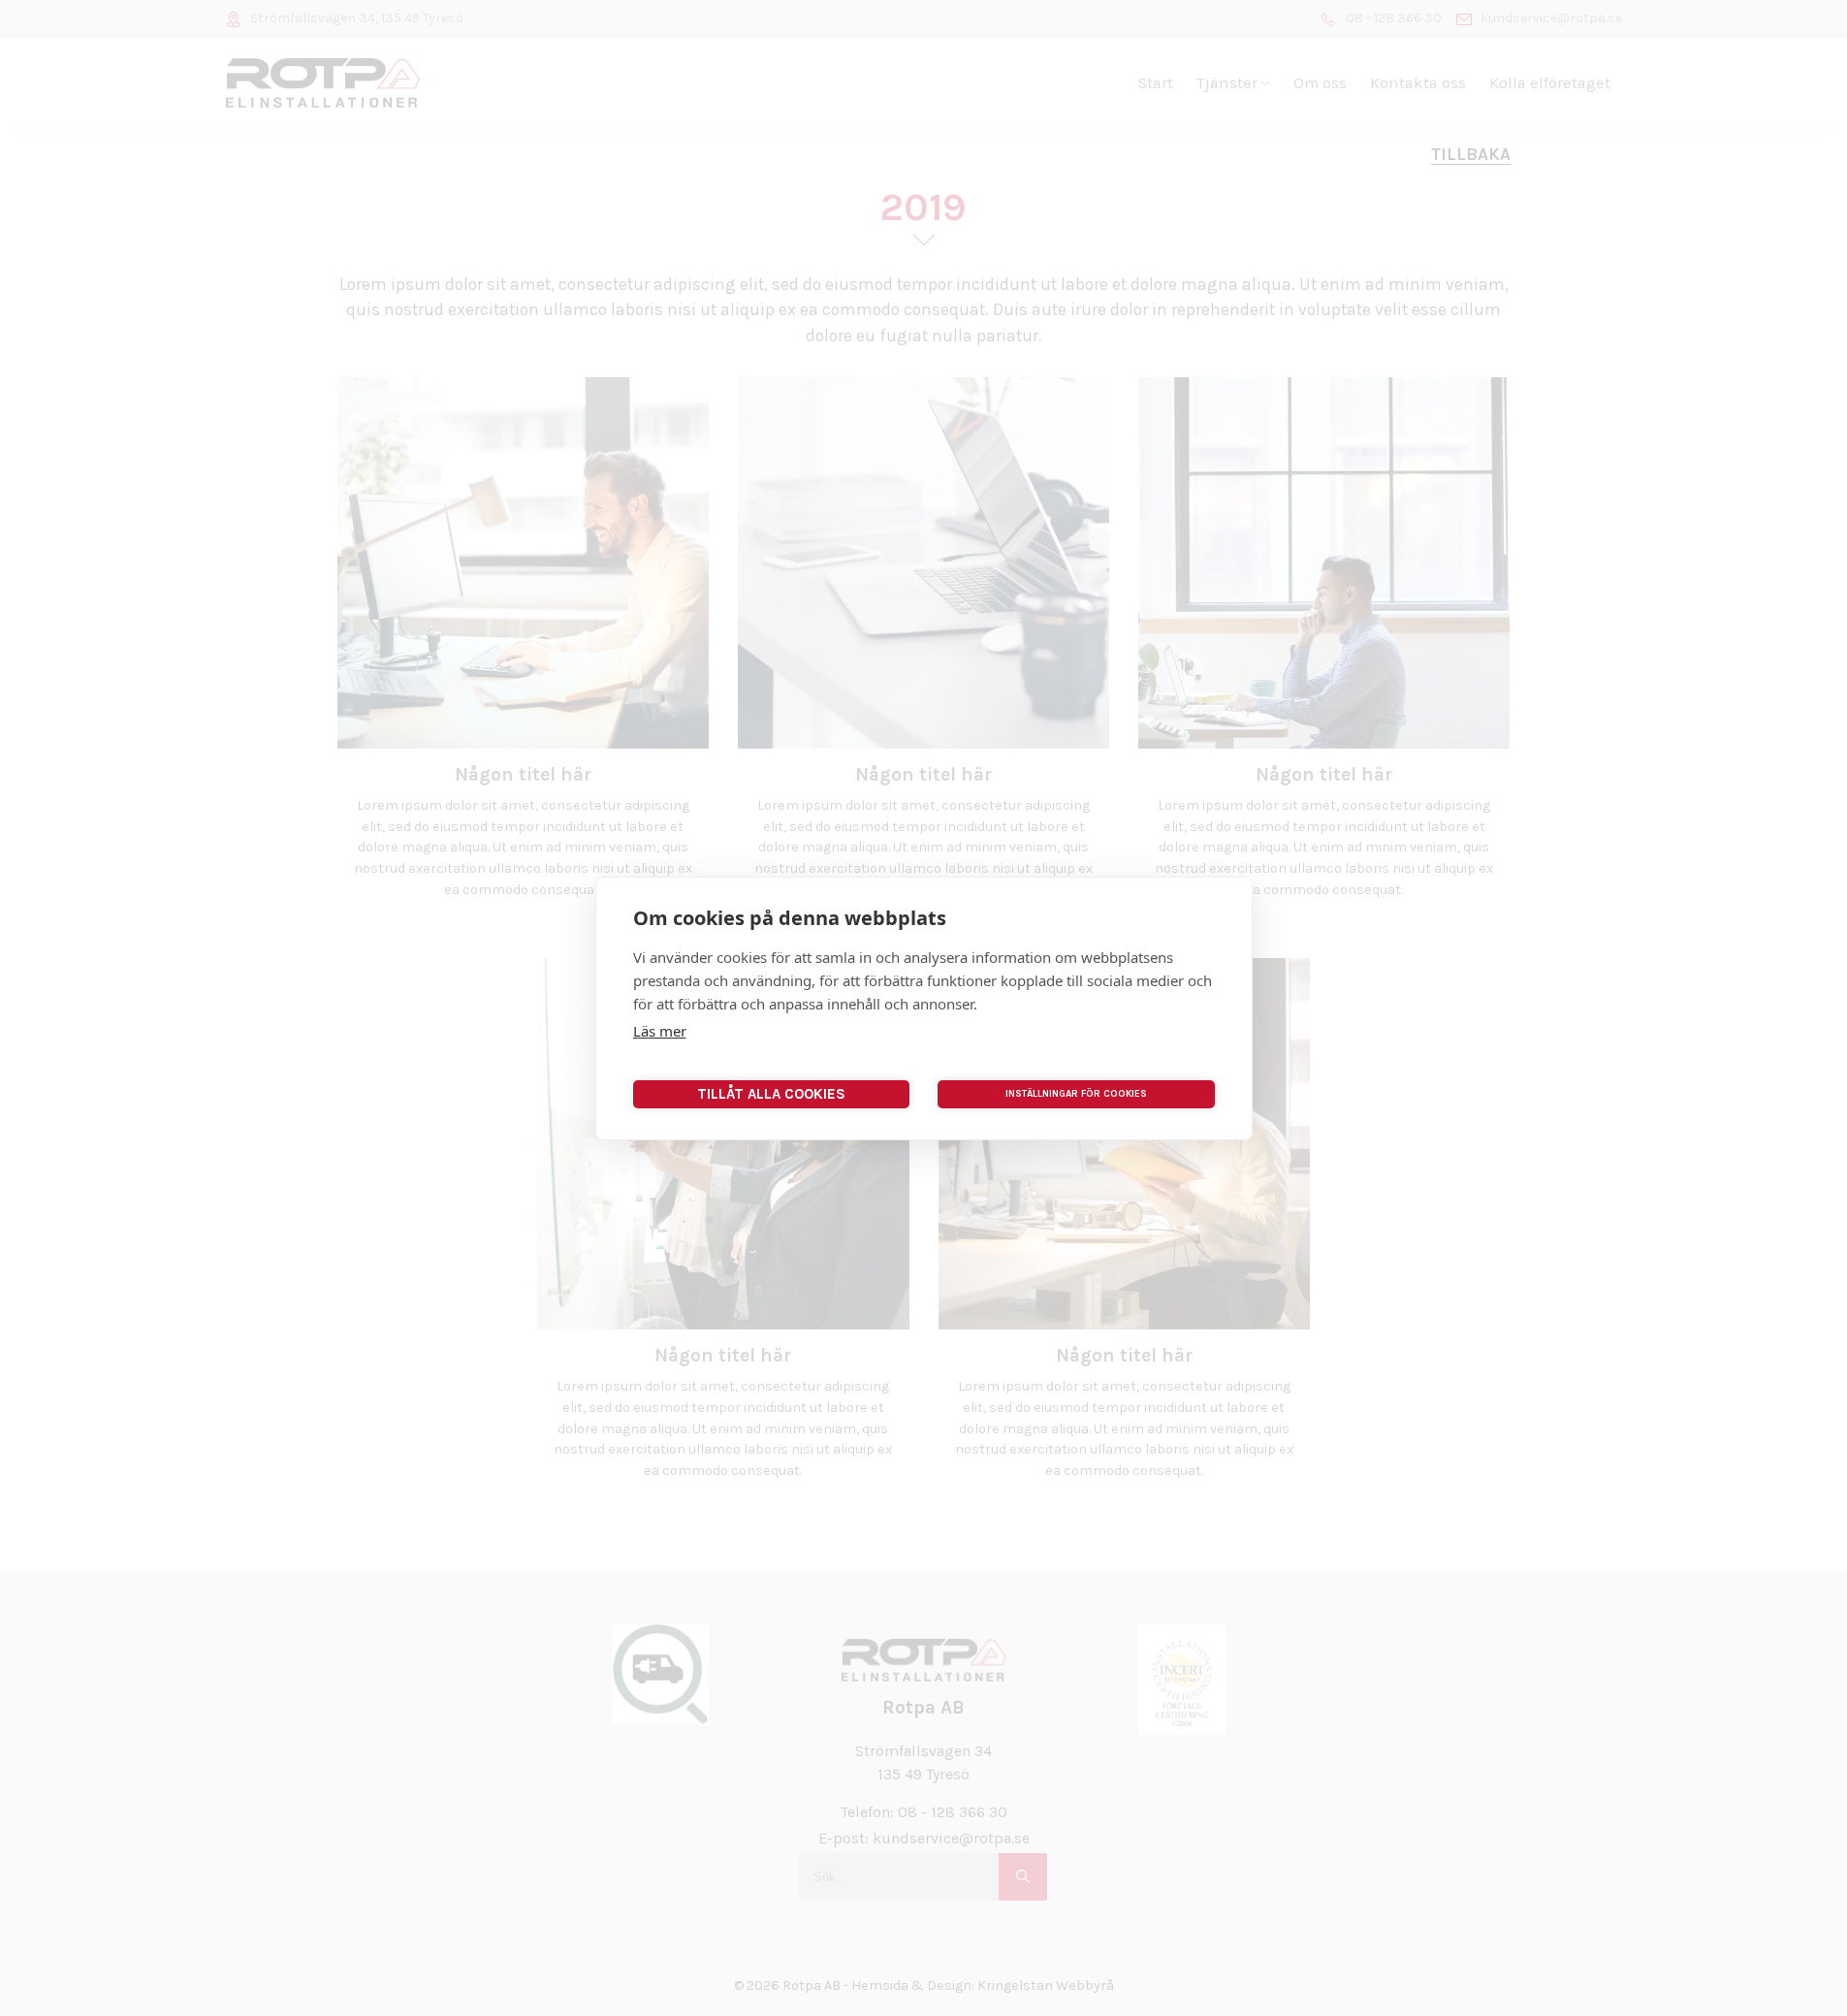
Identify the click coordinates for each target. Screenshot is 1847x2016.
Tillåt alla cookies (771, 1094)
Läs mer (660, 1031)
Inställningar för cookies (1076, 1094)
